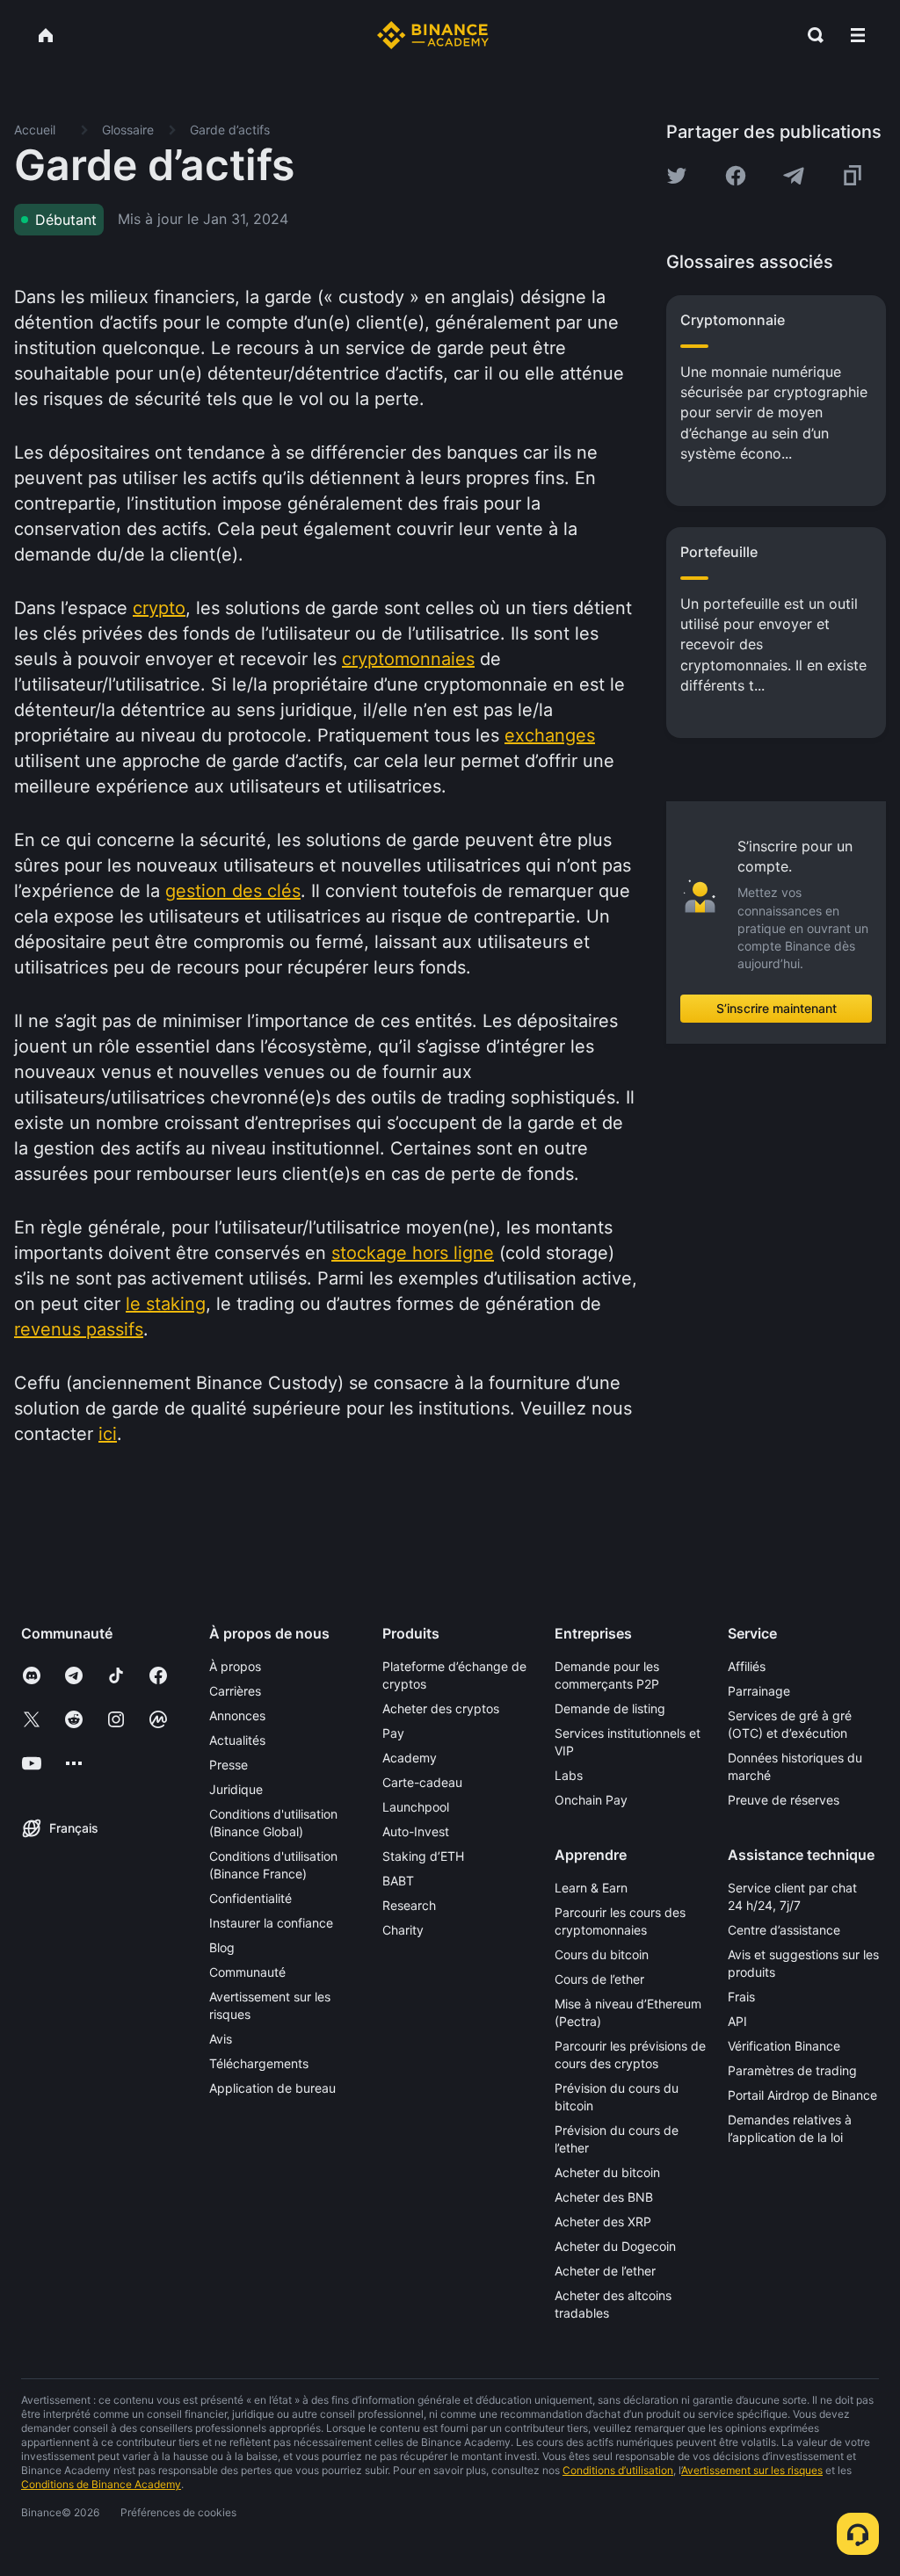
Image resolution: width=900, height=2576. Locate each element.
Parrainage (759, 1691)
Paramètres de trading (792, 2070)
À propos (235, 1666)
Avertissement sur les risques (752, 2470)
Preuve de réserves (784, 1800)
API (737, 2021)
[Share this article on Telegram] (794, 176)
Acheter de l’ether (605, 2271)
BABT (398, 1881)
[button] (858, 35)
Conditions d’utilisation (618, 2470)
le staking (166, 1304)
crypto (159, 608)
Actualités (237, 1740)
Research (409, 1905)
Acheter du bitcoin (607, 2172)
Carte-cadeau (422, 1782)
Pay (393, 1733)
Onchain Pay (591, 1800)
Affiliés (747, 1666)
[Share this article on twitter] (677, 176)
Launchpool (416, 1807)
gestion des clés (233, 891)
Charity (403, 1930)
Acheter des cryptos (441, 1708)
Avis (221, 2039)
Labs (569, 1775)
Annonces (237, 1715)
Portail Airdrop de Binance (802, 2095)
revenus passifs (79, 1329)
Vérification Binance (784, 2046)
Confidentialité (250, 1898)
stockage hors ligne (413, 1253)
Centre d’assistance (784, 1930)
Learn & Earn (591, 1888)
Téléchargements (259, 2063)
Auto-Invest (416, 1831)
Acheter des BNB (604, 2197)
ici (108, 1434)
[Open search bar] (810, 35)
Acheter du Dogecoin (615, 2246)
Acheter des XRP (603, 2221)
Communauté (247, 1972)
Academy (410, 1758)
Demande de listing (610, 1708)
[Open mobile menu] (858, 35)
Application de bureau (272, 2088)
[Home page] (433, 35)
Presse (229, 1765)
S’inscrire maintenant (777, 1008)
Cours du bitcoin (602, 1954)
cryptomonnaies (408, 659)
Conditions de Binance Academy (101, 2484)
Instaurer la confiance (271, 1923)
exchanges (550, 735)
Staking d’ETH (423, 1856)
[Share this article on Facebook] (736, 176)
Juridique (236, 1789)
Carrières (235, 1691)
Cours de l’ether (599, 1979)
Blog (222, 1947)
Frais (741, 1997)
